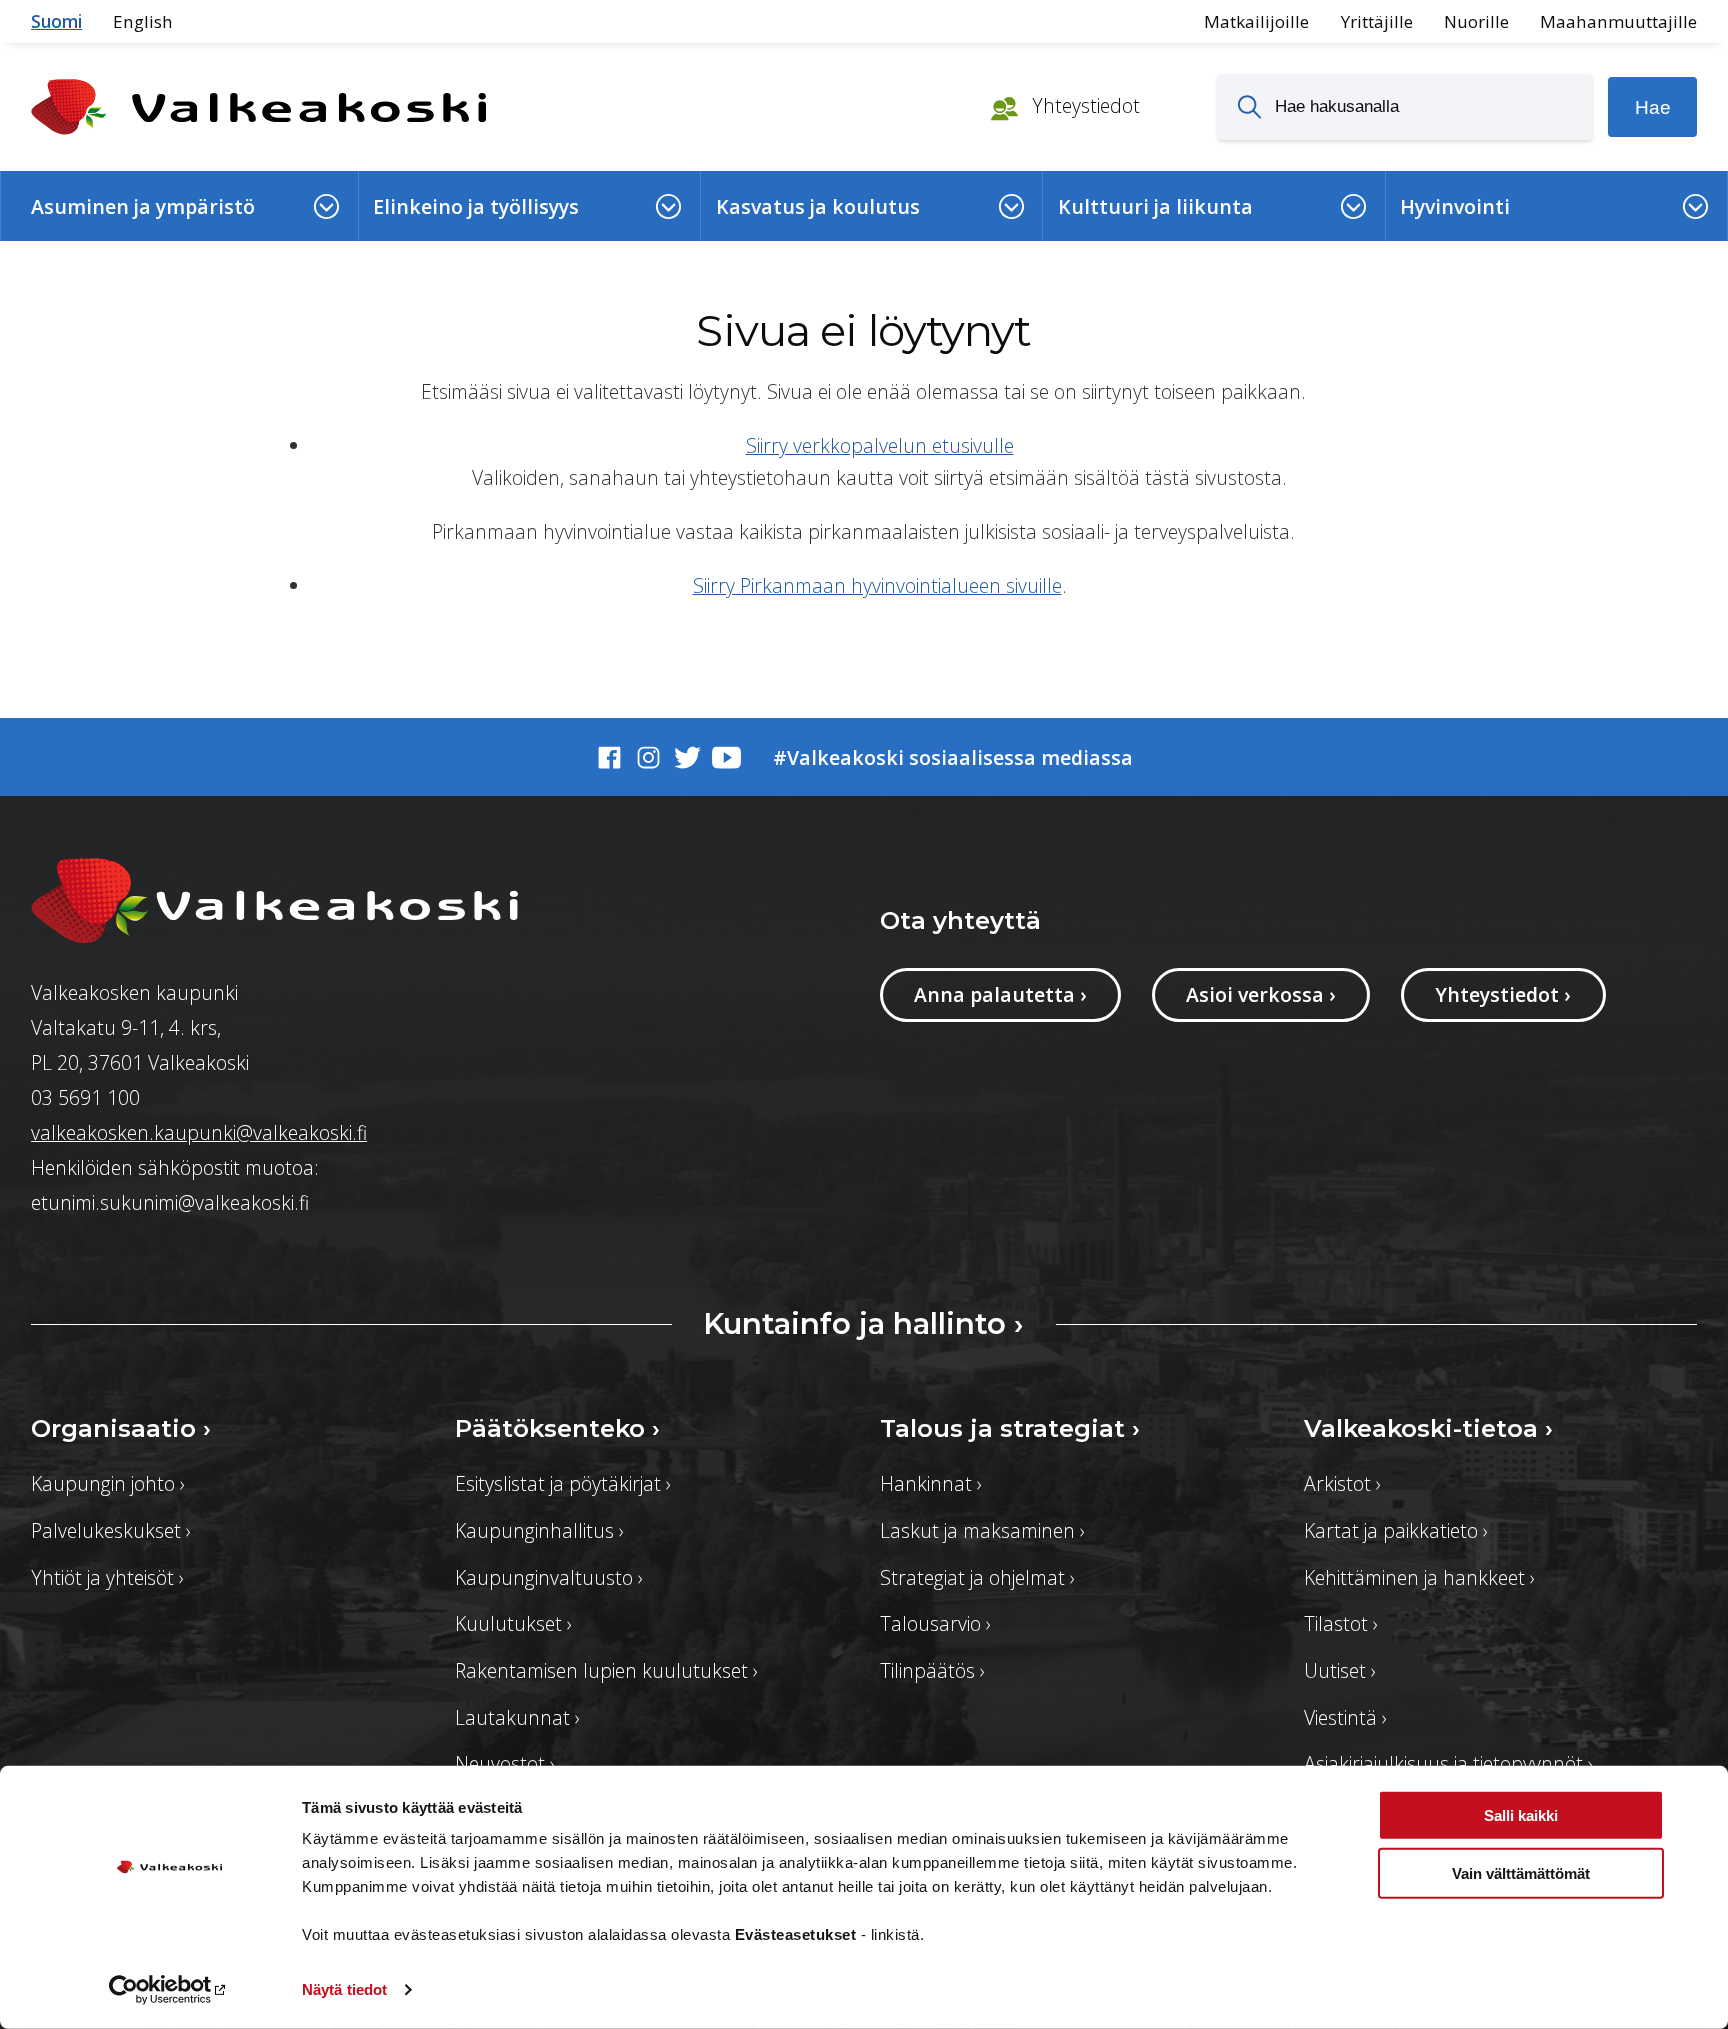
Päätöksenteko (557, 1428)
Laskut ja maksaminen (982, 1530)
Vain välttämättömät (1521, 1873)
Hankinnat (931, 1483)
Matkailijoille (1256, 21)
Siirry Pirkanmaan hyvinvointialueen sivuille (877, 585)
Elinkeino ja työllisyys (476, 206)
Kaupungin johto (108, 1483)
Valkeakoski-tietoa (1428, 1428)
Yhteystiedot (1083, 105)
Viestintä (1345, 1717)
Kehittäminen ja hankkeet (1419, 1577)
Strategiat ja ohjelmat (977, 1577)
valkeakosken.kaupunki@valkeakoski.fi (199, 1132)
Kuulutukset (513, 1623)
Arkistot (1342, 1483)
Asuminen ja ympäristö (143, 206)
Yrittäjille (1377, 21)
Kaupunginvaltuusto (549, 1577)
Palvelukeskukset (111, 1530)
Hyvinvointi (1455, 206)
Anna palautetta (1000, 994)
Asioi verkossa (1261, 994)
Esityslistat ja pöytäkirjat (563, 1483)
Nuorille (1476, 21)
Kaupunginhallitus (539, 1530)
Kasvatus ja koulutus (818, 206)
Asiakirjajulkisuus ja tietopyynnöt (1448, 1763)
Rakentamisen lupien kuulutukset (606, 1670)
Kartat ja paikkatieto (1396, 1530)
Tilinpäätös (932, 1670)
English (143, 21)
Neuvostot (505, 1763)
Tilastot (1341, 1623)
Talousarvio (935, 1623)
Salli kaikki (1521, 1815)
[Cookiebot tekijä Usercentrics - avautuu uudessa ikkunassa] (169, 1990)
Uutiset (1340, 1670)
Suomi (56, 21)
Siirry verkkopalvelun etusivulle (880, 445)
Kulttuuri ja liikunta (1155, 206)
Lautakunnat (517, 1717)
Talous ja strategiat (1010, 1428)
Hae (1653, 107)
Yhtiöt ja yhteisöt (107, 1577)
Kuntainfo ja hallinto (863, 1323)
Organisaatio (121, 1428)
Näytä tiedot (344, 1989)
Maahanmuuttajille (1618, 21)
